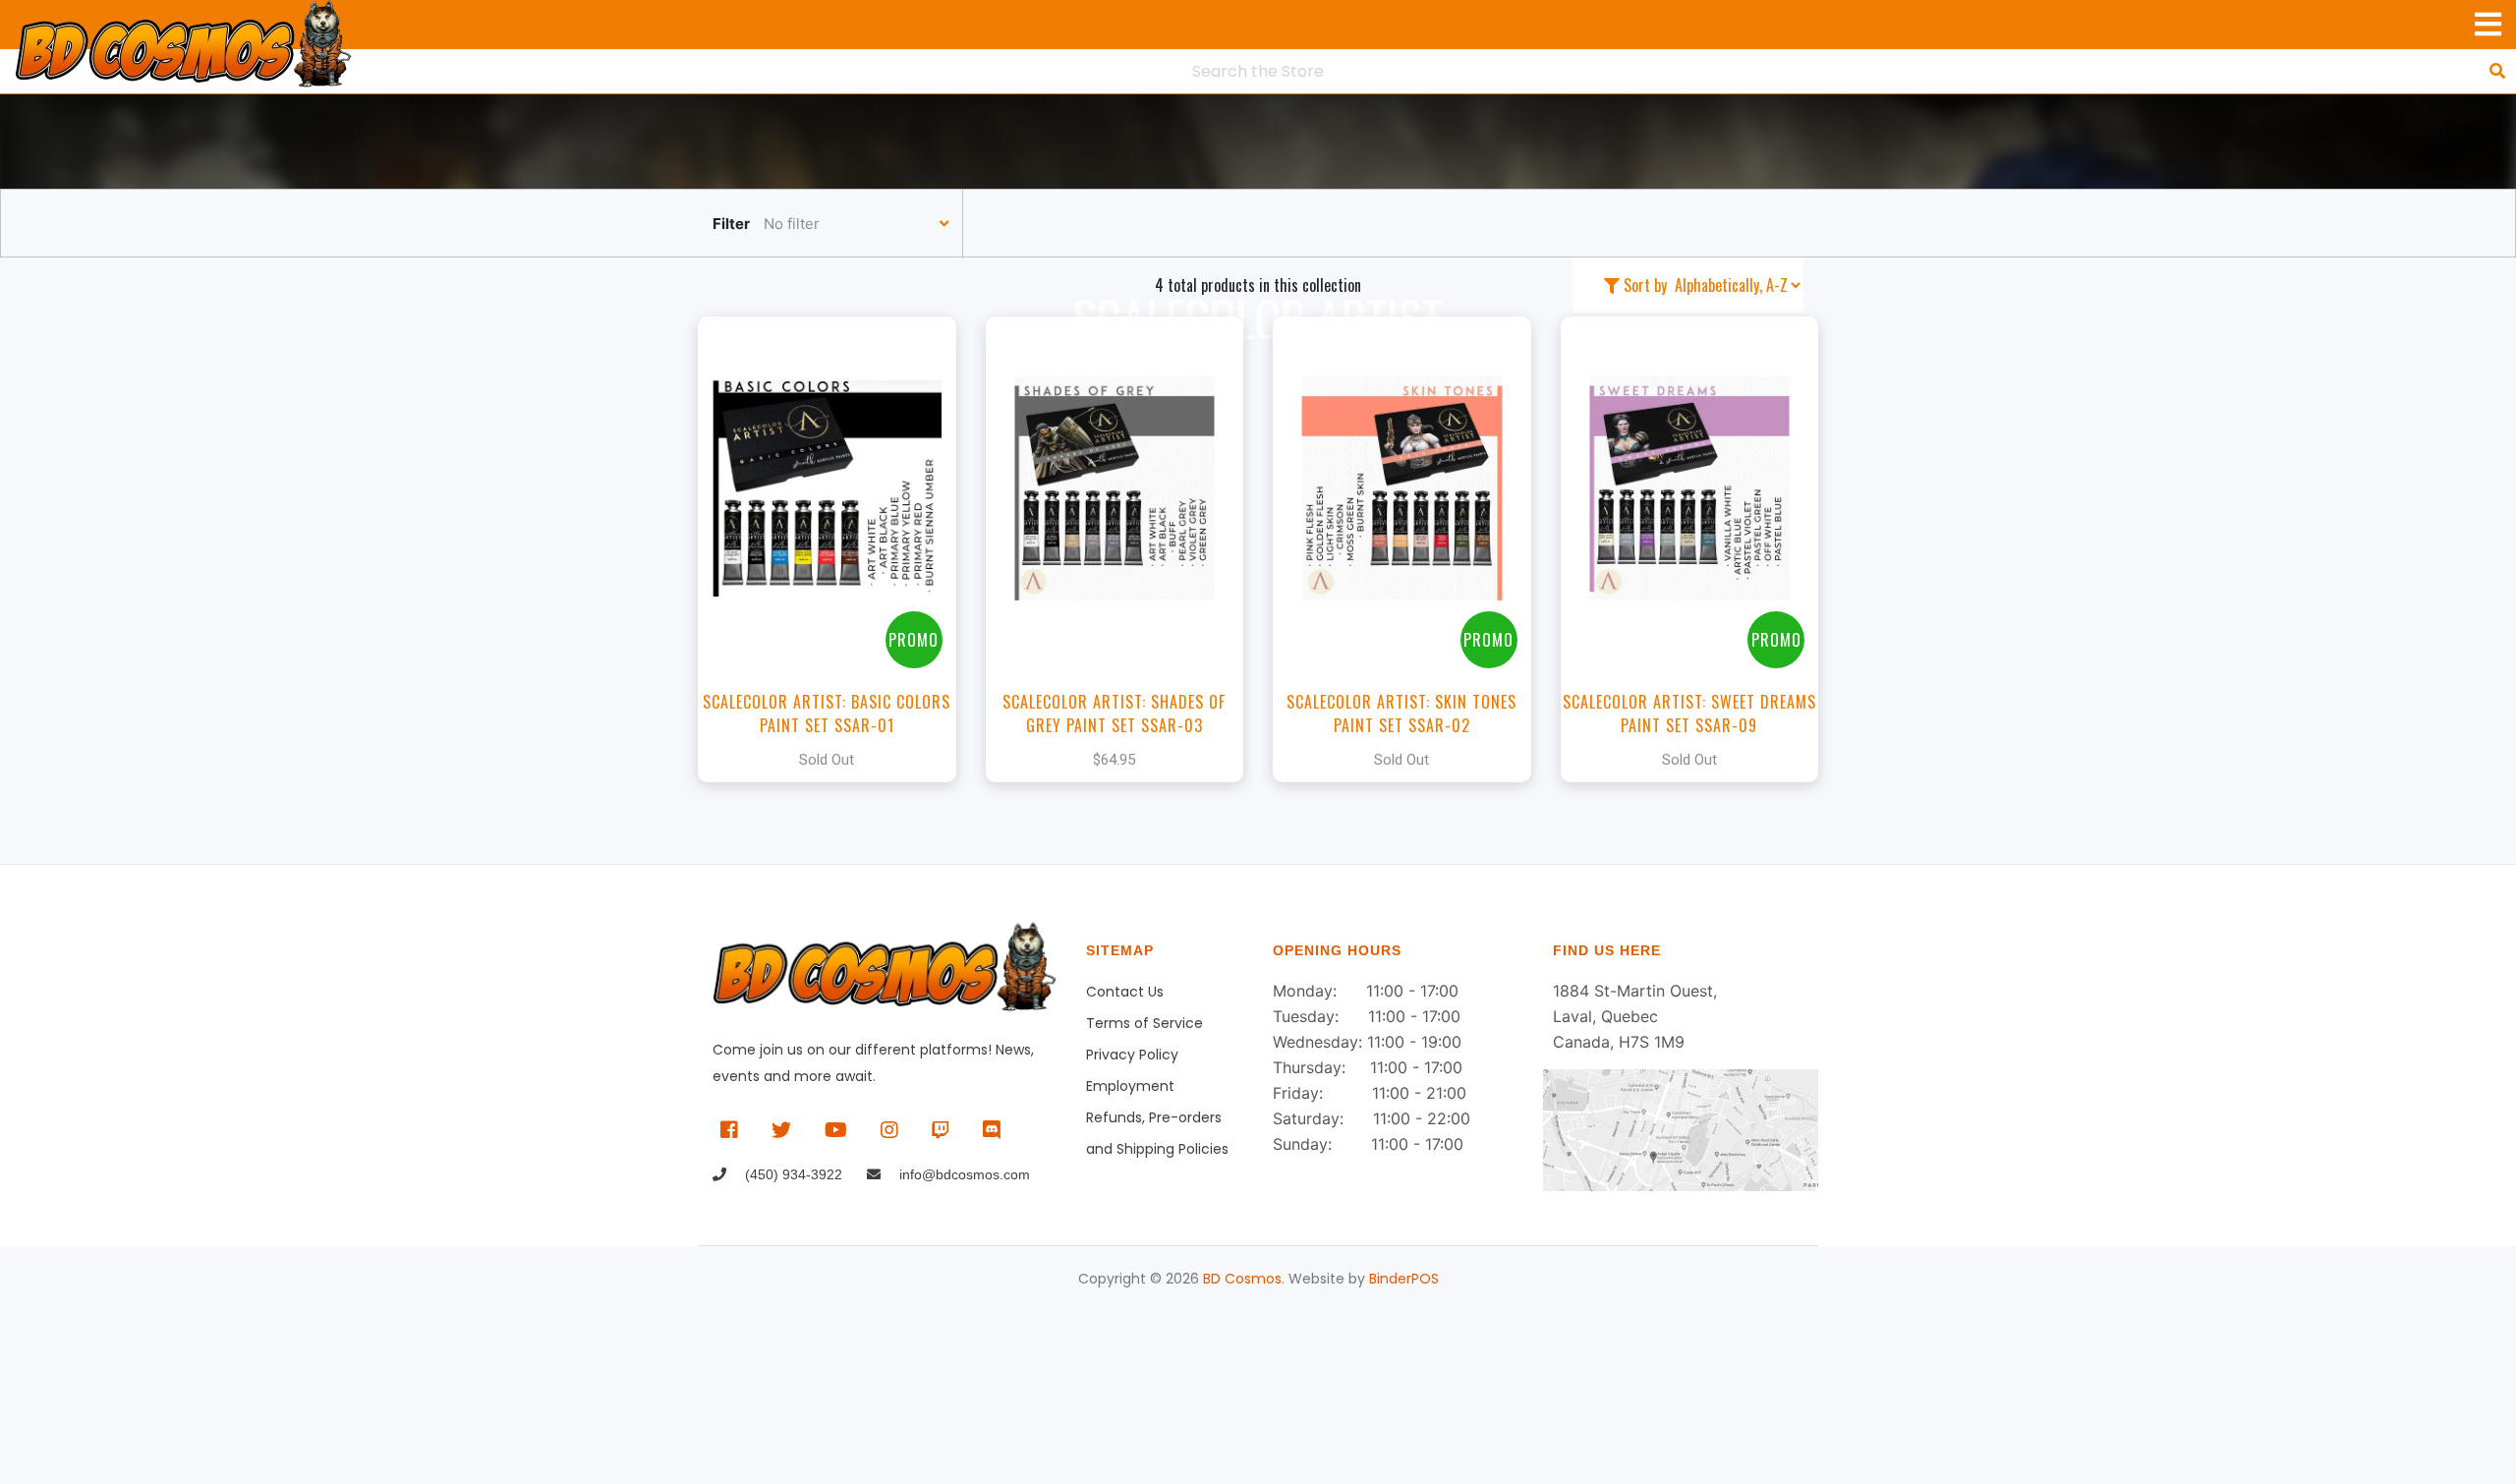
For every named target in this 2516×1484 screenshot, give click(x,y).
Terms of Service (1144, 1023)
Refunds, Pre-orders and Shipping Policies (1157, 1120)
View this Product (836, 549)
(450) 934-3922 (792, 1174)
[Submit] (2497, 71)
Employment (1130, 1086)
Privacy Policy (1132, 1055)
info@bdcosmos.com (963, 1174)
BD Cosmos (1242, 1279)
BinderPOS (1404, 1279)
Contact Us (1125, 992)
